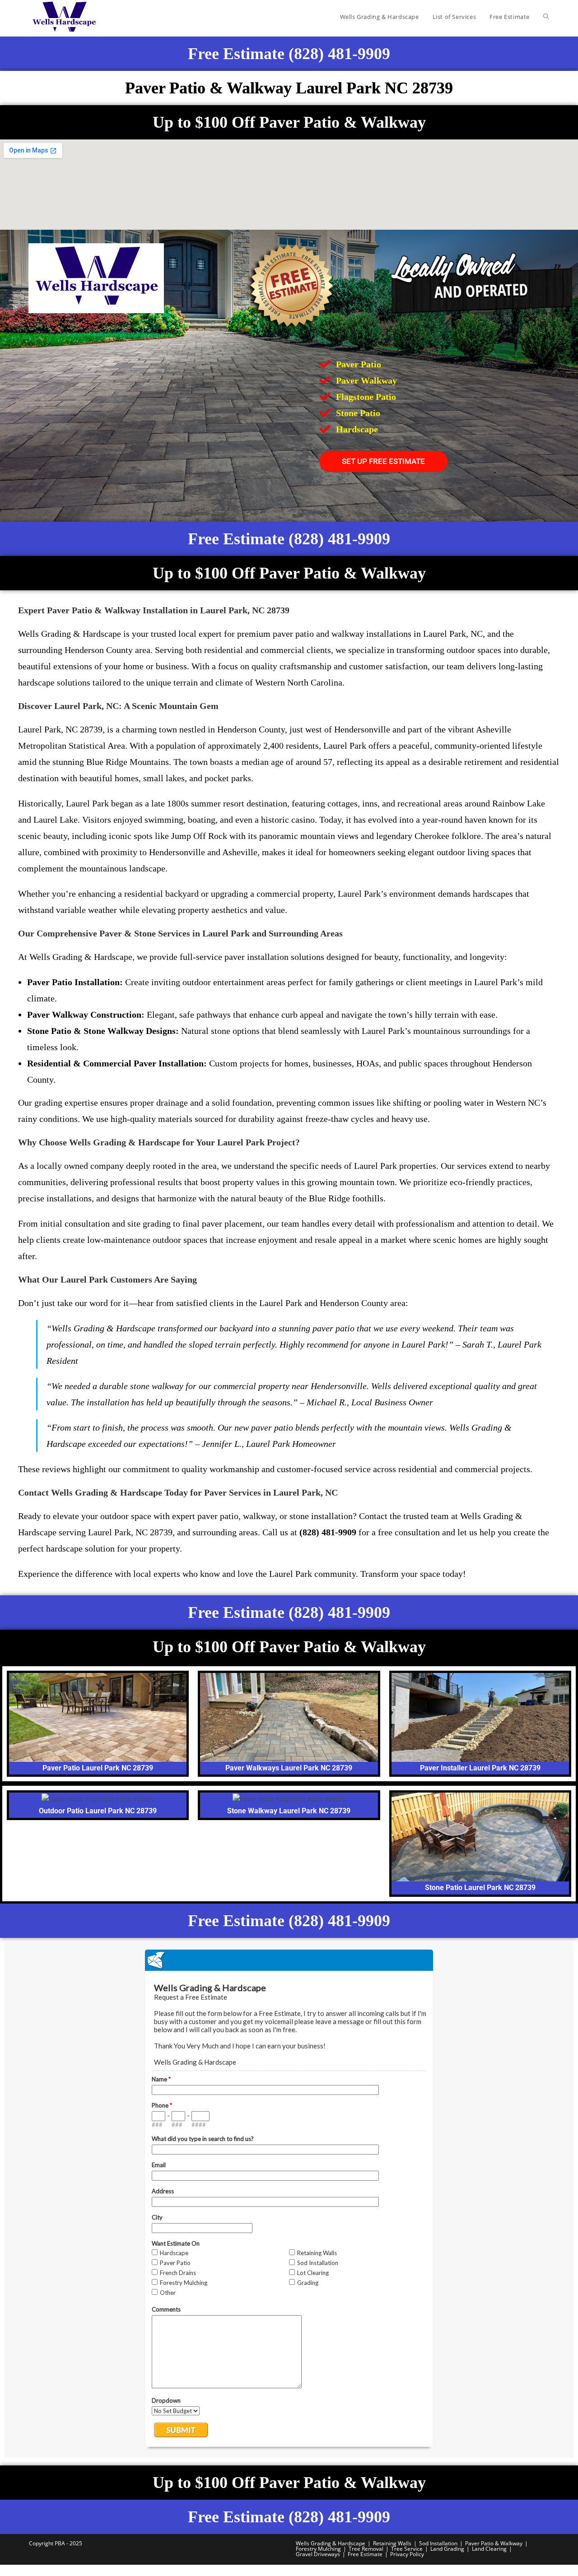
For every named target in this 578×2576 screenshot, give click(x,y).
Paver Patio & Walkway (494, 2543)
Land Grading (447, 2549)
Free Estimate (365, 2554)
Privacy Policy (407, 2554)
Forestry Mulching (318, 2549)
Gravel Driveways (318, 2554)
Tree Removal (366, 2549)
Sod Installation (438, 2543)
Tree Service (407, 2549)
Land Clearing (489, 2549)
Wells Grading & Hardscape (331, 2543)
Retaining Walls (392, 2543)
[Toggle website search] (546, 17)
